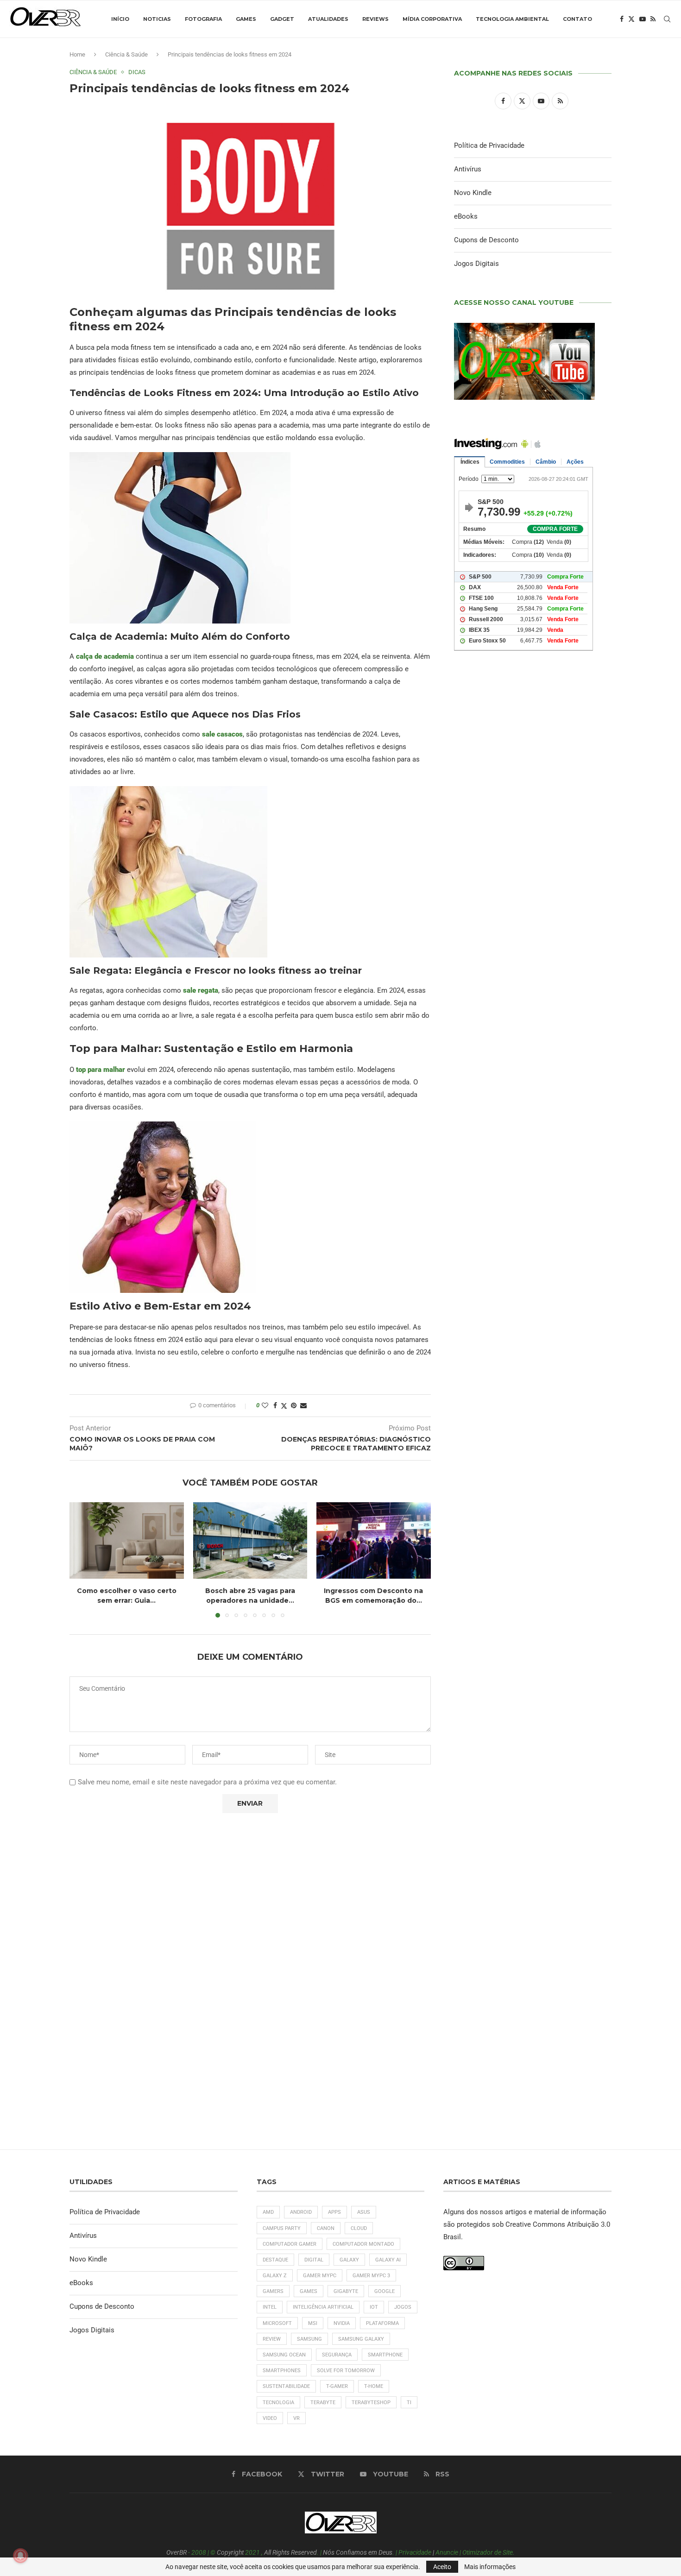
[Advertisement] (533, 1057)
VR (296, 2418)
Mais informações (490, 2567)
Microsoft (277, 2323)
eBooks (466, 216)
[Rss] (653, 19)
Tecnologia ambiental (512, 19)
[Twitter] (631, 19)
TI (409, 2403)
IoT (374, 2307)
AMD (268, 2212)
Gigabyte (346, 2291)
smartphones (282, 2371)
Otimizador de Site (488, 2552)
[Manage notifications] (20, 2556)
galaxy (349, 2260)
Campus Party (282, 2228)
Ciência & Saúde (126, 54)
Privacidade (415, 2552)
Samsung (309, 2339)
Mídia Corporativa (432, 19)
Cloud (359, 2228)
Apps (334, 2212)
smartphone (385, 2355)
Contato (577, 19)
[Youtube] (643, 19)
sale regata (201, 990)
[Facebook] (622, 19)
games (309, 2291)
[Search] (667, 19)
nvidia (342, 2323)
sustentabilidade (286, 2386)
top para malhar (101, 1070)
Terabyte (323, 2403)
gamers (273, 2291)
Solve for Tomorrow (346, 2371)
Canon (326, 2228)
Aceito (442, 2567)
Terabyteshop (371, 2403)
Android (301, 2212)
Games (246, 19)
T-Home (374, 2386)
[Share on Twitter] (284, 1406)
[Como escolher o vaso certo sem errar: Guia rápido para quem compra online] (127, 1540)
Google (385, 2291)
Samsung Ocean (284, 2355)
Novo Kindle (473, 193)
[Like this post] (265, 1405)
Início (120, 19)
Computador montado (363, 2244)
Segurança (337, 2355)
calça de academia (105, 656)
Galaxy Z (275, 2276)
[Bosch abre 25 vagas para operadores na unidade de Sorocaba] (250, 1540)
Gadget (282, 19)
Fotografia (203, 19)
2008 (199, 2552)
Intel (270, 2307)
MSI (313, 2323)
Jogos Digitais (476, 264)
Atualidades (328, 19)
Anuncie (447, 2552)
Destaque (275, 2260)
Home (77, 54)
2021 (252, 2552)
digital (314, 2260)
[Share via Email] (303, 1405)
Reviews (375, 19)
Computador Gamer (290, 2244)
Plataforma (382, 2323)
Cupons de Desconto (486, 240)
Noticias (157, 19)
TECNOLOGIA (278, 2403)
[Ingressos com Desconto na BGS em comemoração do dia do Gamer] (374, 1540)
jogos (403, 2307)
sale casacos (222, 734)
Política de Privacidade (489, 145)
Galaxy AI (388, 2260)
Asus (364, 2212)
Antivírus (468, 169)
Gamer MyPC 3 (371, 2276)
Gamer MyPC (320, 2276)
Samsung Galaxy (361, 2339)
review (272, 2339)
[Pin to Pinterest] (294, 1405)
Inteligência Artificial (323, 2307)
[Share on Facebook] (275, 1405)
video (270, 2418)
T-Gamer (337, 2386)
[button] (82, 1560)
